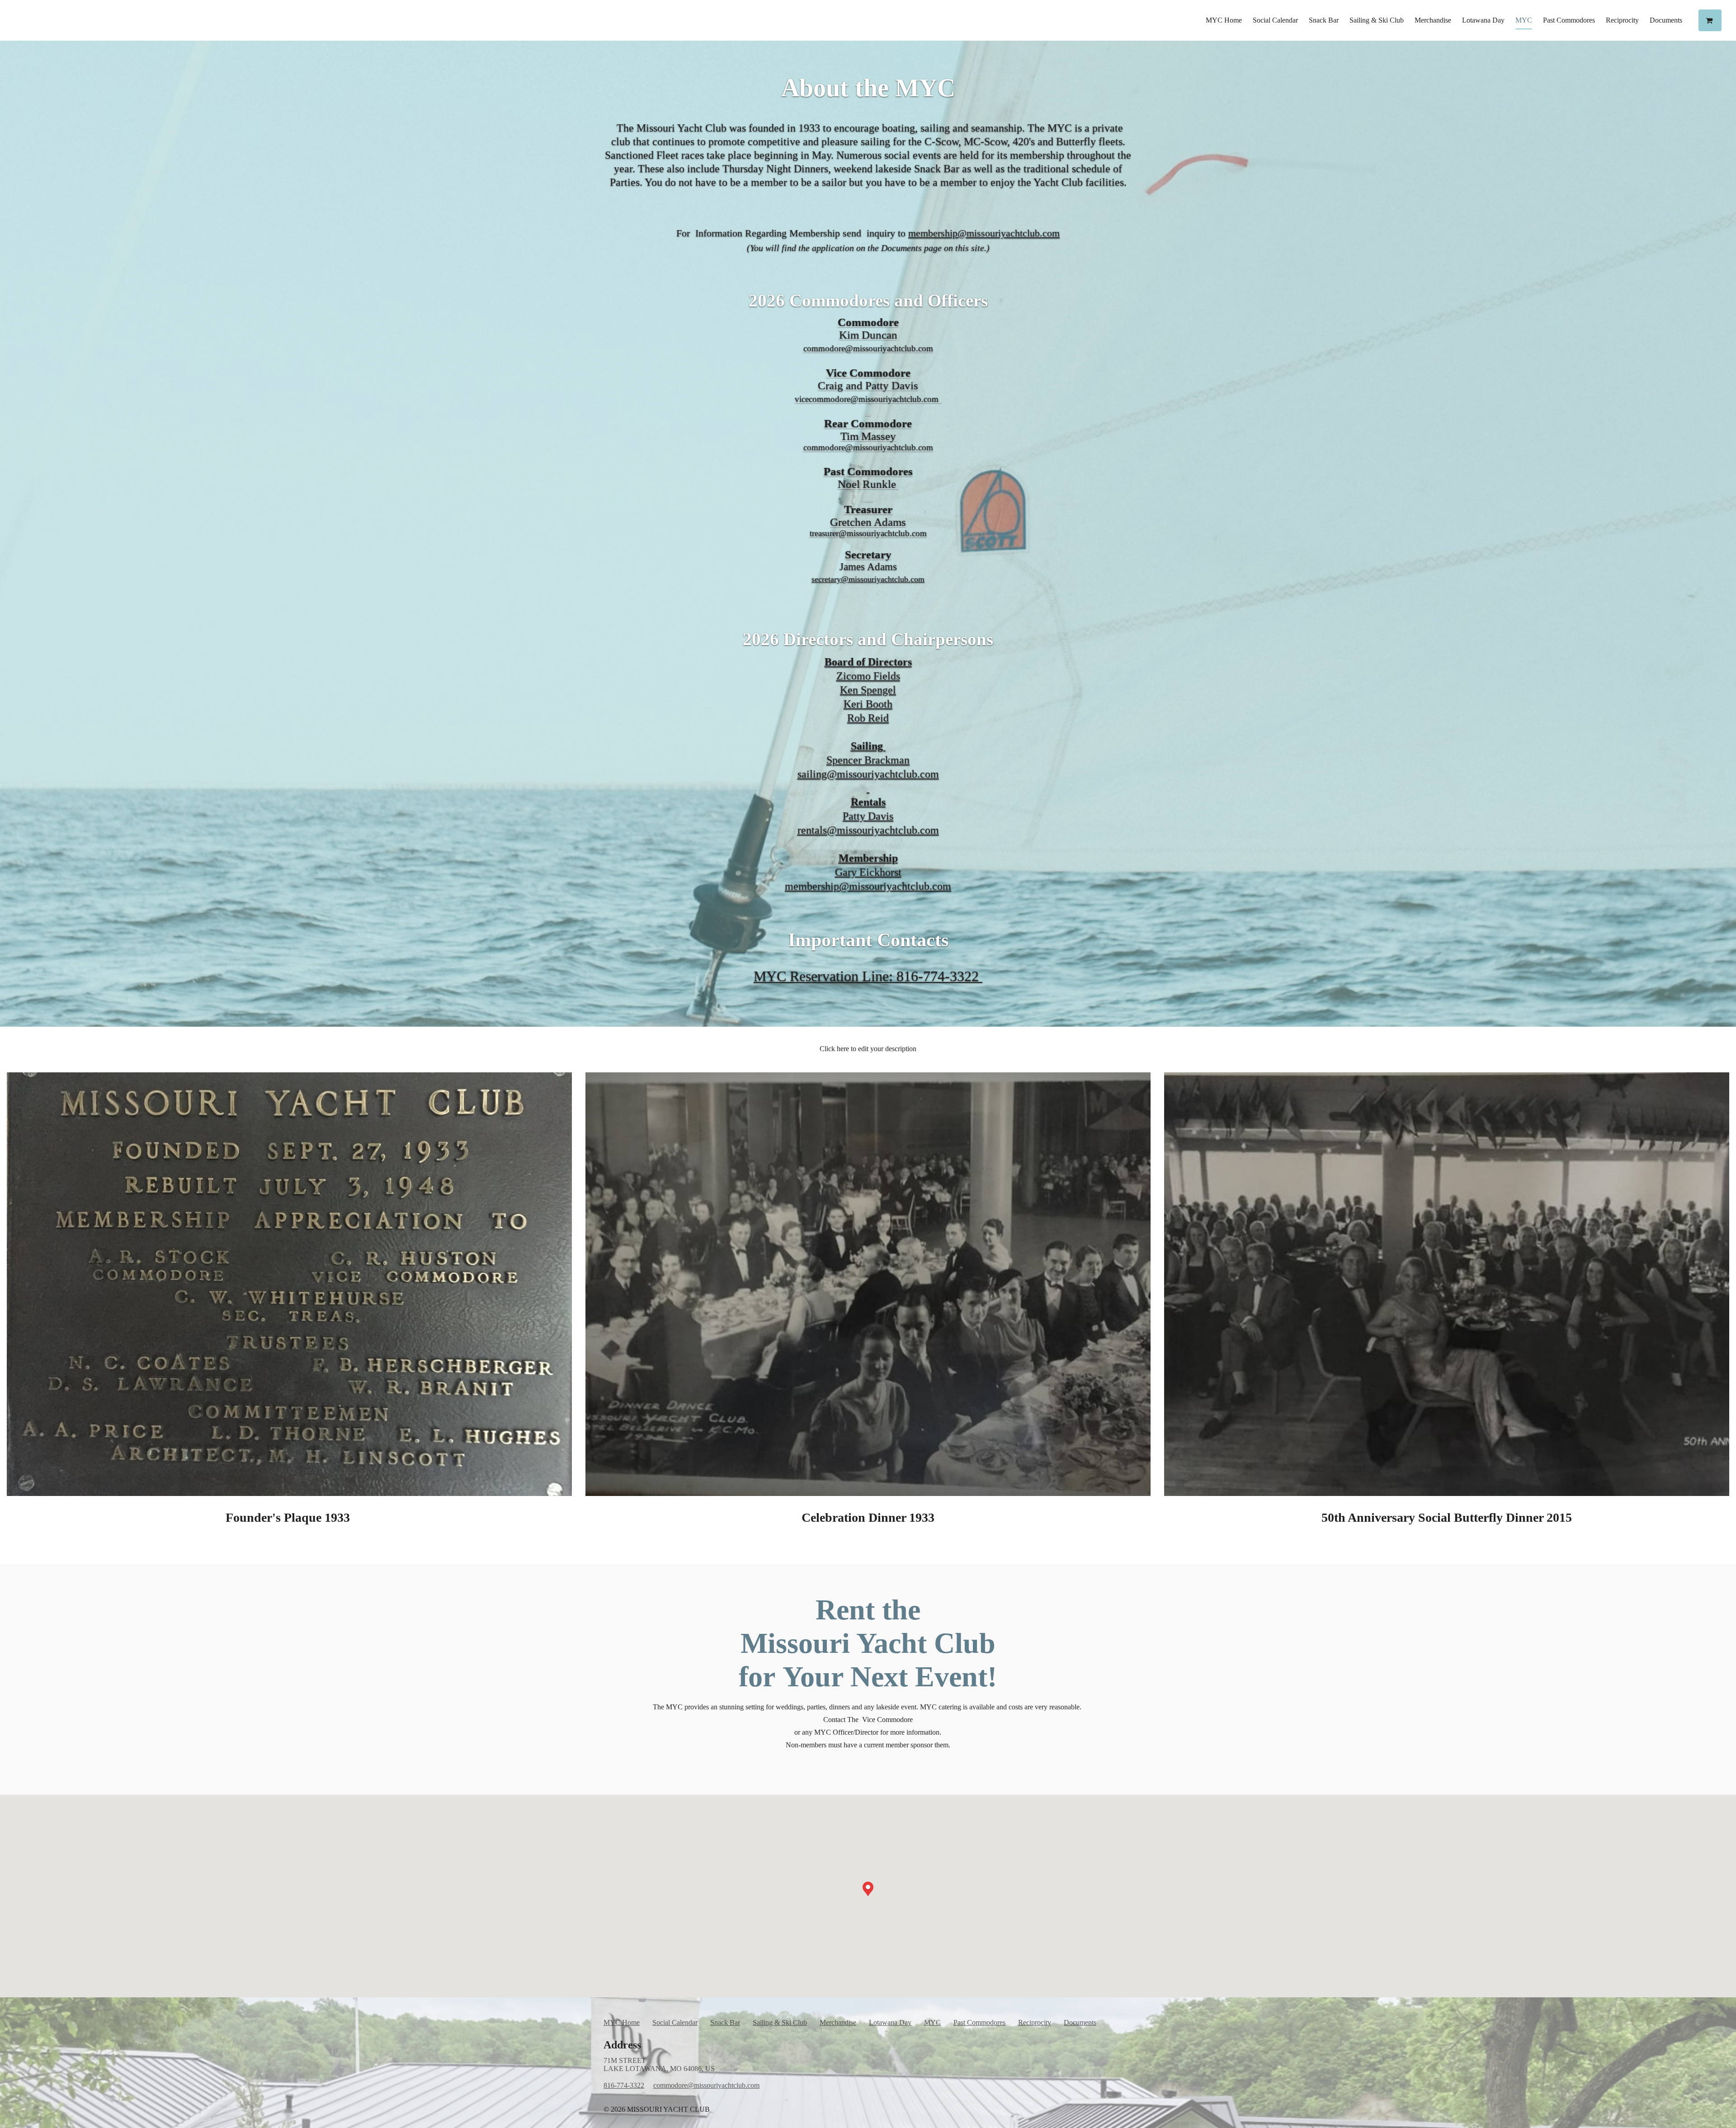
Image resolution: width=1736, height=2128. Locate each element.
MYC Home (1224, 20)
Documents (1666, 20)
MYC (1524, 20)
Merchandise (1433, 20)
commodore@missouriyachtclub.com (706, 2085)
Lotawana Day (1483, 20)
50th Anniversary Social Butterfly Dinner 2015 (1447, 1517)
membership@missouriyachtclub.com (984, 233)
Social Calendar (1275, 20)
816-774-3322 (624, 2085)
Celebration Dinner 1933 (868, 1517)
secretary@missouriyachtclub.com (868, 579)
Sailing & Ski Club (1377, 20)
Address (622, 2045)
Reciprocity (1622, 20)
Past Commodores (1569, 20)
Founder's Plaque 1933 (289, 1517)
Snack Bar (1324, 20)
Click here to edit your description (868, 1049)
